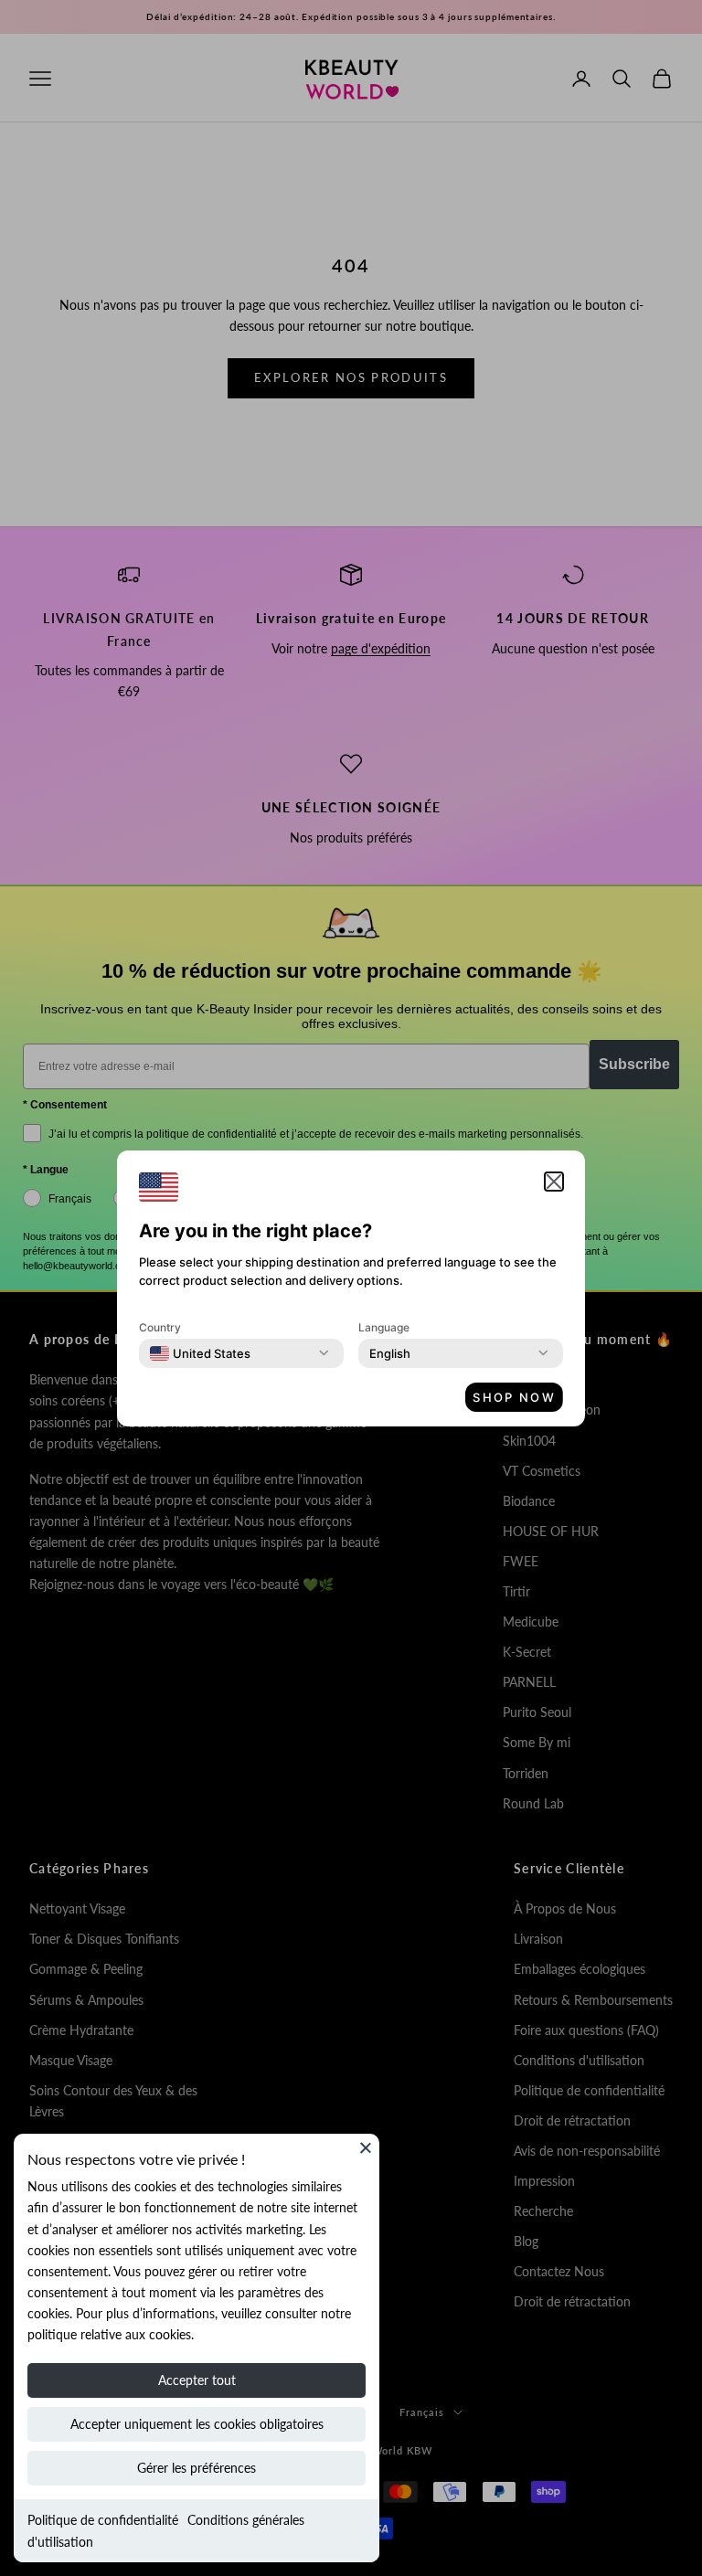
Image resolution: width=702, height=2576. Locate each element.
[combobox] (200, 1353)
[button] (554, 1182)
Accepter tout (197, 2380)
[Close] (366, 2147)
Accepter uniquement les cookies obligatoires (197, 2424)
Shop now (514, 1397)
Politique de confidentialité (103, 2520)
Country (160, 1327)
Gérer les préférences (197, 2468)
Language (384, 1327)
